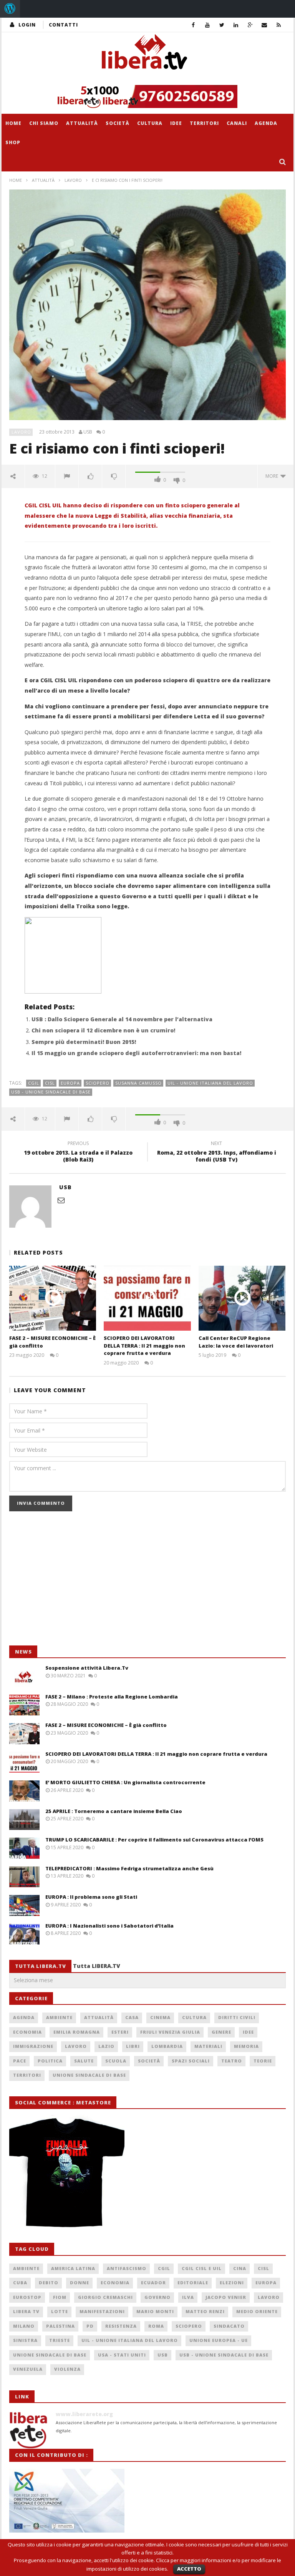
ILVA (188, 2297)
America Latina (73, 2268)
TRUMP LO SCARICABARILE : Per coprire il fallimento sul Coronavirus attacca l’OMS (154, 1840)
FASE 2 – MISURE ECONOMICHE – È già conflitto (106, 1725)
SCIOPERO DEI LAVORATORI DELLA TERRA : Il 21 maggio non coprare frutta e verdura (144, 1345)
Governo (157, 2297)
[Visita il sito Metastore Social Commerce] (147, 96)
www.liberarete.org (84, 2414)
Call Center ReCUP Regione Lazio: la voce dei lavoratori (236, 1342)
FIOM (60, 2297)
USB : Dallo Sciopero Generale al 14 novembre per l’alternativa (122, 1019)
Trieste (60, 2340)
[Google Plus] (250, 25)
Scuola (116, 2061)
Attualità (82, 123)
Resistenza (121, 2326)
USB (88, 432)
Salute (84, 2061)
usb (163, 2355)
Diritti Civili (237, 2017)
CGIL (34, 1083)
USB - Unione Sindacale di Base (51, 1092)
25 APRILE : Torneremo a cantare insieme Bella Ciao (114, 1811)
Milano (24, 2326)
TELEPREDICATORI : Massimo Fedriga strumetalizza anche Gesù (129, 1868)
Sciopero (98, 1083)
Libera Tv (26, 2311)
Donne (80, 2283)
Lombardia (167, 2046)
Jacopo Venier (226, 2297)
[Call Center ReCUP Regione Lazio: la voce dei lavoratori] (242, 1298)
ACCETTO (189, 2569)
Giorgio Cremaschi (105, 2297)
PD (90, 2326)
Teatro (232, 2061)
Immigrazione (33, 2046)
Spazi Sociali (191, 2061)
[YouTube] (208, 25)
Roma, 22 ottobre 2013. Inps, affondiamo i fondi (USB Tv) (217, 1153)
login (27, 25)
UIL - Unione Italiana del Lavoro (210, 1083)
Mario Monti (155, 2311)
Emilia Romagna (77, 2032)
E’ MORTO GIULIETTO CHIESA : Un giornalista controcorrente (125, 1782)
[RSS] (279, 25)
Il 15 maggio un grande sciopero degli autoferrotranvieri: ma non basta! (136, 1053)
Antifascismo (127, 2268)
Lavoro (73, 180)
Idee (176, 123)
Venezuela (28, 2369)
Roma (156, 2326)
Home (13, 123)
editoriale (193, 2283)
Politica (50, 2061)
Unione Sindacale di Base (89, 2075)
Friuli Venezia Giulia (170, 2032)
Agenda (266, 123)
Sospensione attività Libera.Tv (87, 1668)
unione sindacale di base (50, 2355)
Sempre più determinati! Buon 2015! (84, 1042)
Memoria (246, 2046)
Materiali (208, 2046)
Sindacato (229, 2326)
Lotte (60, 2311)
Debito (49, 2283)
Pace (20, 2061)
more (273, 476)
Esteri (120, 2032)
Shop (13, 142)
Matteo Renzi (205, 2311)
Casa (132, 2017)
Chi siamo (44, 123)
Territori (204, 123)
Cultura (150, 123)
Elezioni (232, 2283)
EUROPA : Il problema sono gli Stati (91, 1897)
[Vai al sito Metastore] (67, 2171)
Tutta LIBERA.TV (97, 1966)
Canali (237, 123)
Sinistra (25, 2340)
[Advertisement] (67, 1582)
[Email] (264, 25)
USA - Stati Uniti (122, 2355)
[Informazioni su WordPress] (10, 9)
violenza (67, 2369)
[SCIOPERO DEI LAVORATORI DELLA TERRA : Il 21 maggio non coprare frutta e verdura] (147, 1298)
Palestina (60, 2326)
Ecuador (153, 2283)
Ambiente (59, 2017)
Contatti (63, 25)
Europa (70, 1083)
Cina (240, 2268)
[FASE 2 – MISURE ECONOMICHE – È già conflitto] (53, 1298)
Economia (27, 2032)
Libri (133, 2046)
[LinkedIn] (236, 25)
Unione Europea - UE (219, 2340)
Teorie (263, 2061)
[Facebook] (193, 25)
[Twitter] (222, 25)
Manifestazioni (102, 2311)
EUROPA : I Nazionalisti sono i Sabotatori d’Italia (109, 1926)
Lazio (106, 2046)
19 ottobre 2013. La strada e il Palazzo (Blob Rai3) (78, 1153)
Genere (221, 2032)
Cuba (20, 2283)
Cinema (160, 2017)
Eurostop (27, 2297)
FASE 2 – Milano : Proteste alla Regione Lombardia (112, 1697)
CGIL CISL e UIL (202, 2268)
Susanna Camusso (138, 1083)
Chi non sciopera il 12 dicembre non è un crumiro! (103, 1030)
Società (118, 123)
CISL (50, 1083)
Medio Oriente (257, 2311)
